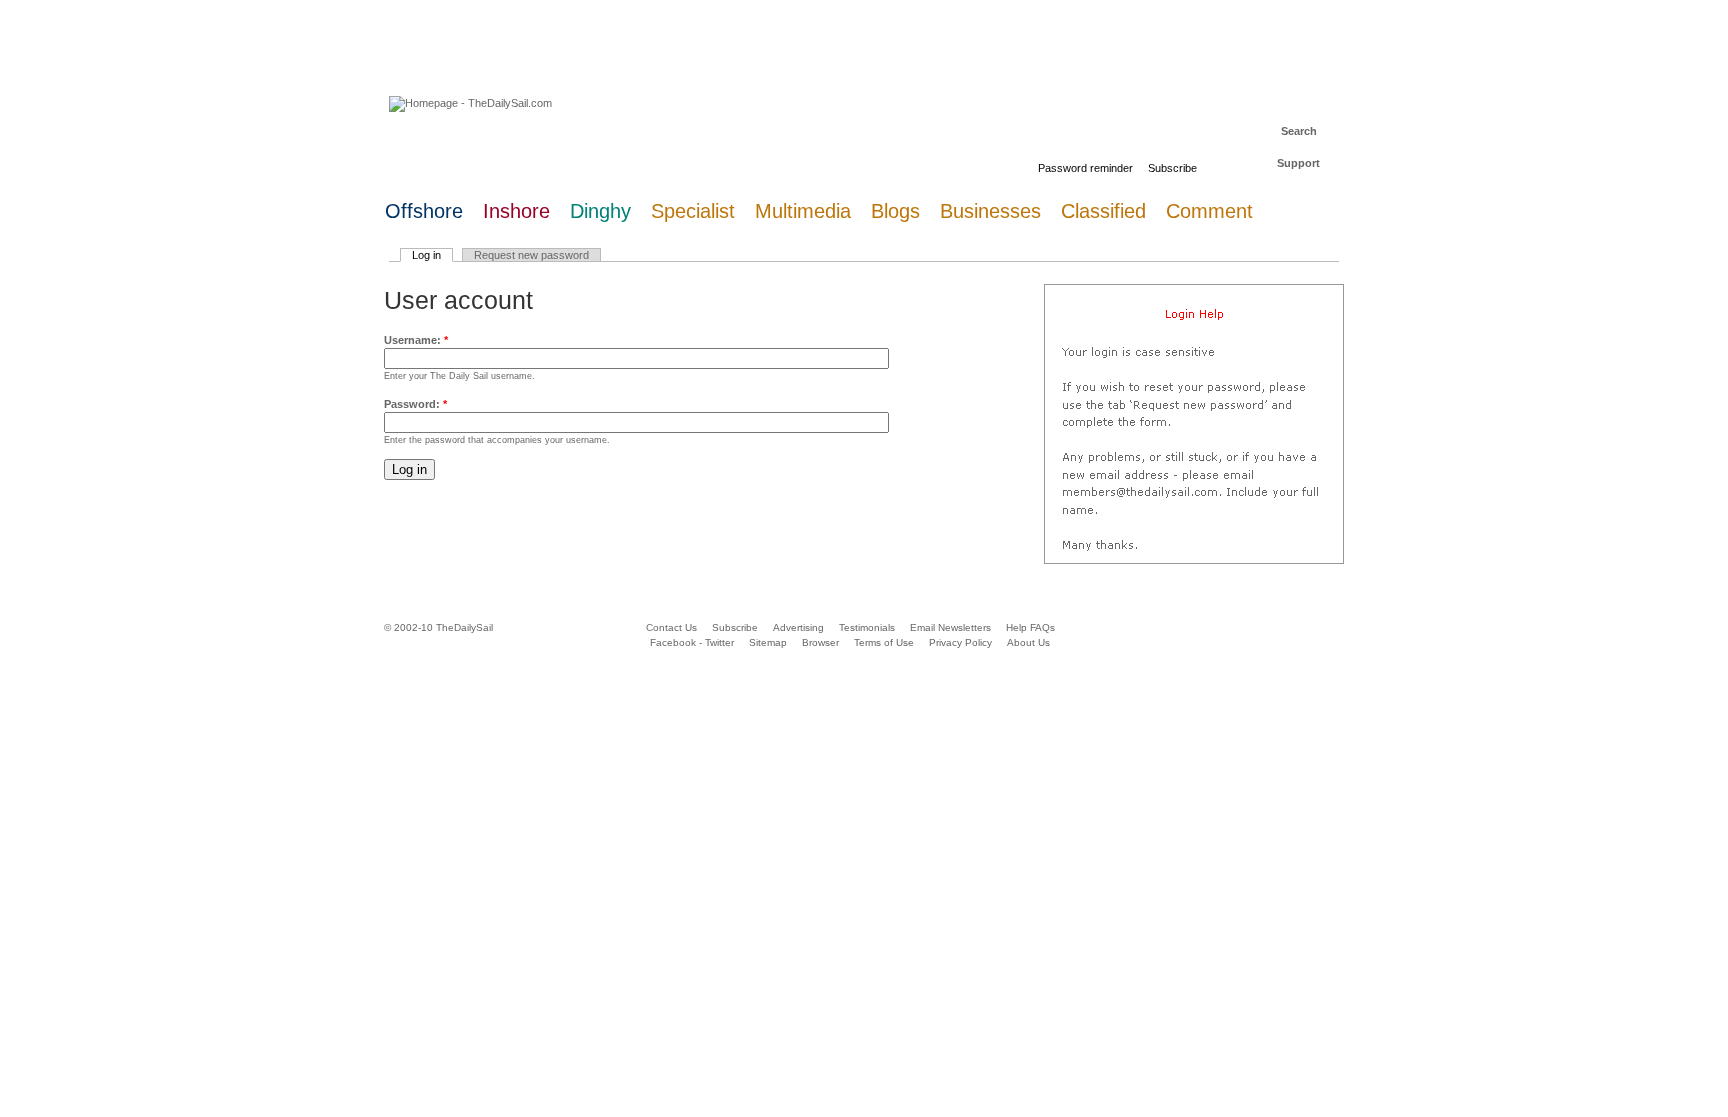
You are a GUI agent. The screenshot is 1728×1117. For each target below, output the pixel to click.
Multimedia (803, 211)
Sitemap (768, 642)
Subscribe (1172, 168)
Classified (1103, 211)
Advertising (798, 627)
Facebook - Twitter (692, 642)
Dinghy (600, 211)
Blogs (895, 211)
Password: (415, 404)
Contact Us (671, 627)
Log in (426, 255)
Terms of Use (884, 642)
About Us (1028, 642)
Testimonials (867, 627)
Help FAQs (1030, 627)
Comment (1209, 211)
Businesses (990, 211)
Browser (820, 642)
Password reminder (1085, 168)
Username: (416, 340)
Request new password (531, 255)
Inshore (516, 211)
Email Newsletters (952, 627)
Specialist (693, 211)
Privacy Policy (960, 642)
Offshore (424, 211)
